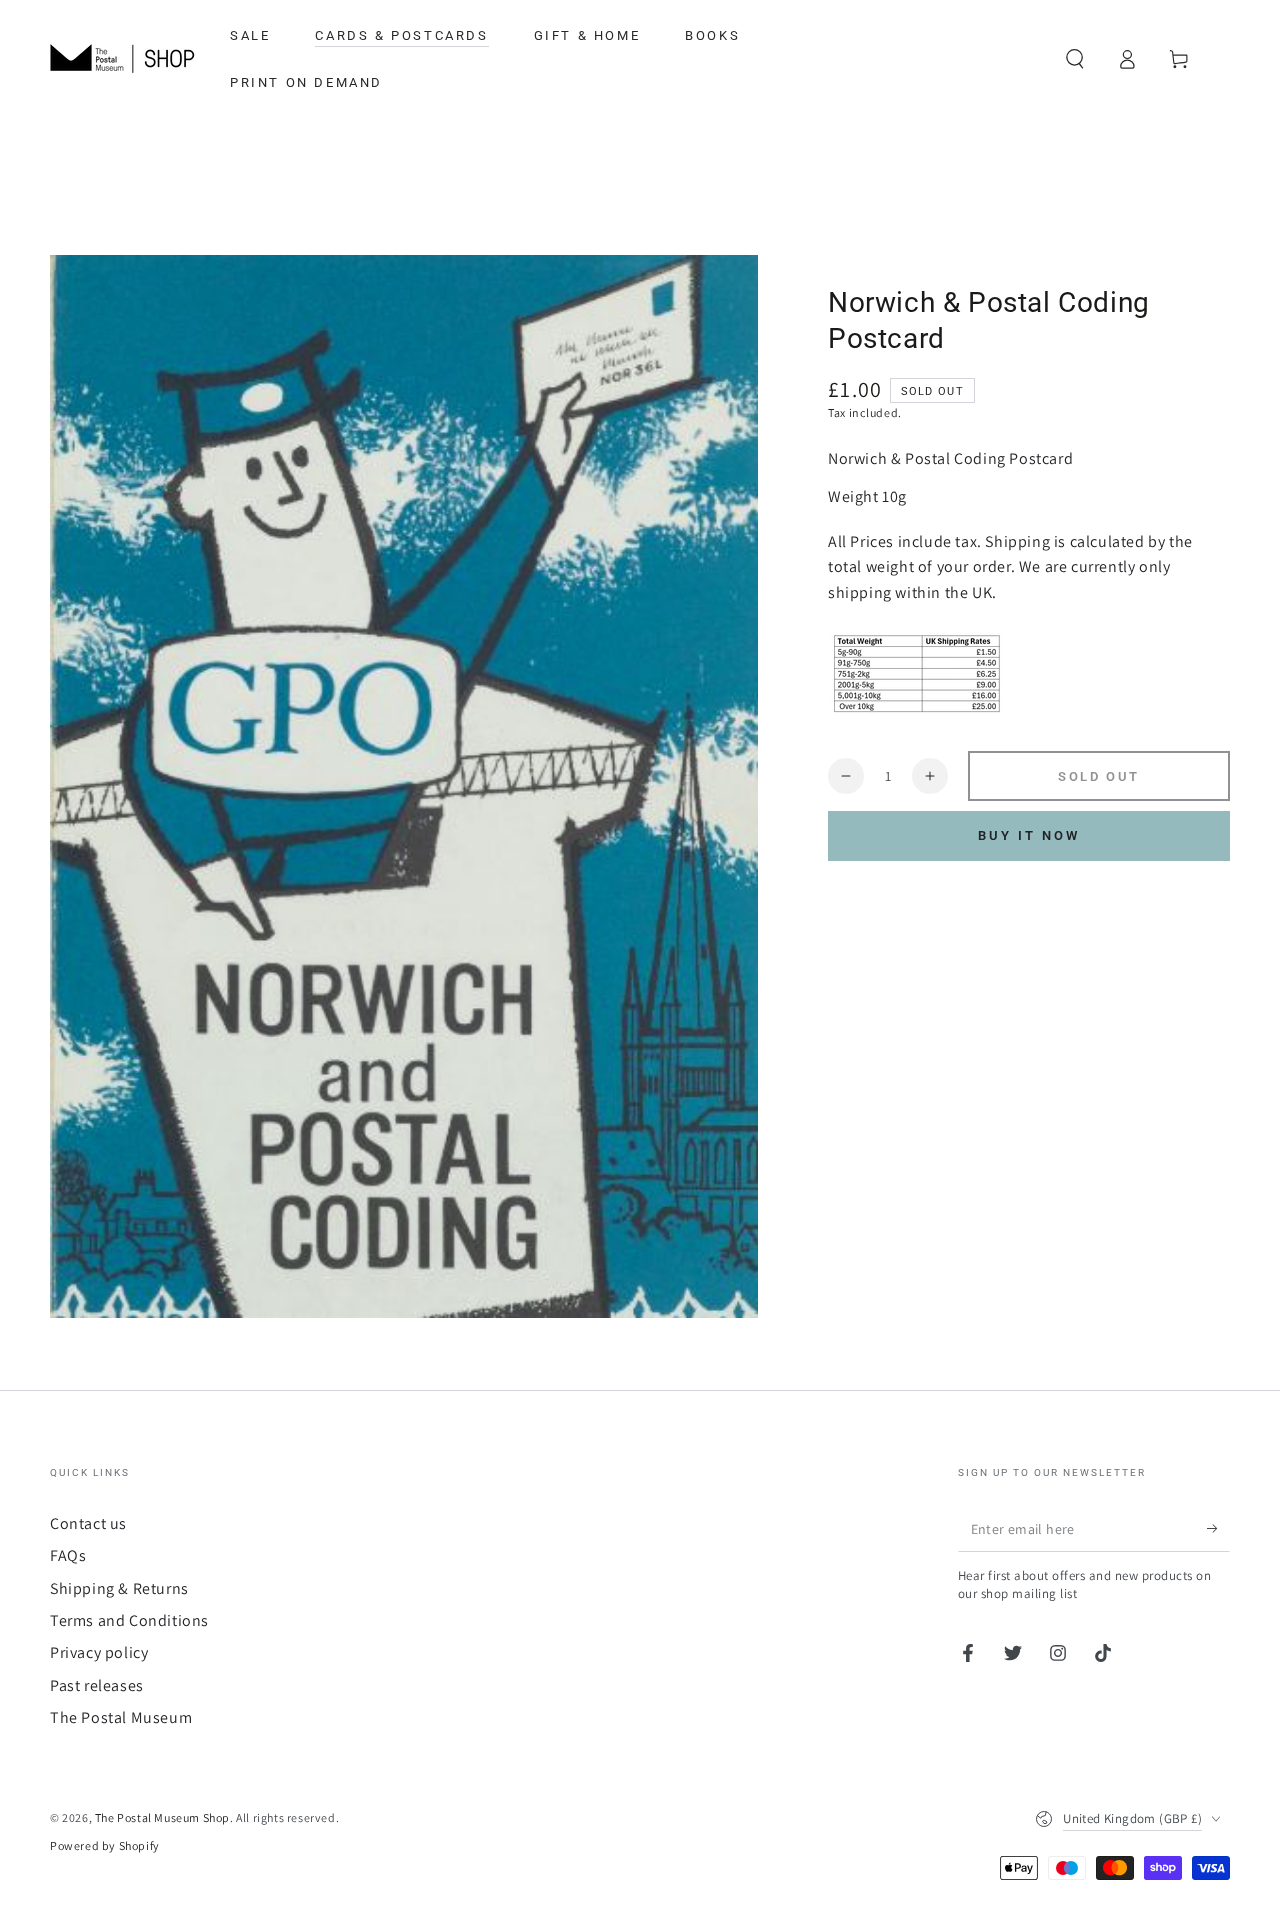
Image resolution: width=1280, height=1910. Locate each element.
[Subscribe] (1218, 1529)
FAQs (68, 1555)
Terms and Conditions (129, 1620)
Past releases (97, 1685)
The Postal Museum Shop (162, 1817)
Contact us (88, 1523)
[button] (1075, 59)
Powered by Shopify (105, 1845)
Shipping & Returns (119, 1588)
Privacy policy (99, 1652)
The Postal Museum (121, 1717)
